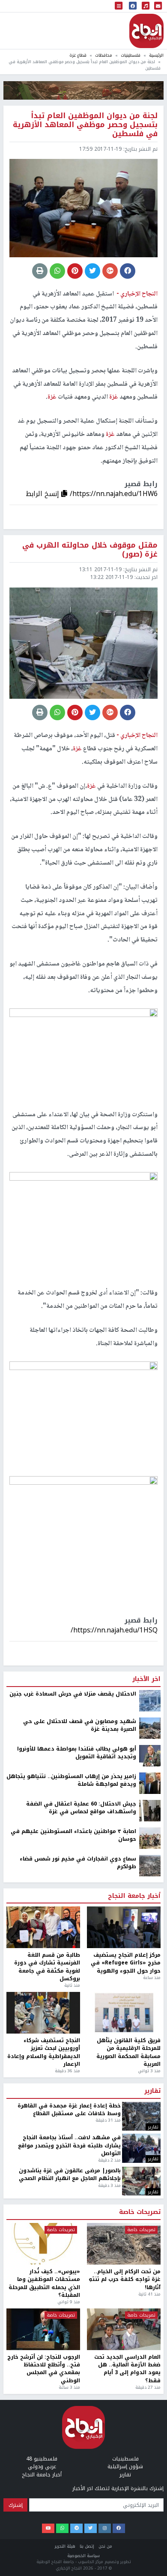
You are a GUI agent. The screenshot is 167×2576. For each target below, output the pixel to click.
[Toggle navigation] (119, 6)
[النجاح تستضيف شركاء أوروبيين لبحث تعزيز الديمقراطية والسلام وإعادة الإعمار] (43, 2276)
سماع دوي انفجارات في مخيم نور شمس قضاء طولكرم (78, 2126)
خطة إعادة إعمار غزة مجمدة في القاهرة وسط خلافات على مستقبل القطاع (69, 2373)
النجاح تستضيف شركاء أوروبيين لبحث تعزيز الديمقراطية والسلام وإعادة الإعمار (44, 2316)
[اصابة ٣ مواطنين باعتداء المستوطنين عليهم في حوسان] (150, 2101)
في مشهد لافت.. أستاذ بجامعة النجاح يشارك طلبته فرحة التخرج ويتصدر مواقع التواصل (69, 2409)
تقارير (152, 2354)
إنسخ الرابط (43, 494)
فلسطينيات (131, 55)
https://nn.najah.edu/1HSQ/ (114, 1630)
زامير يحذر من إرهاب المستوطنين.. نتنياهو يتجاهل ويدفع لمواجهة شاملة (71, 2044)
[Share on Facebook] (128, 271)
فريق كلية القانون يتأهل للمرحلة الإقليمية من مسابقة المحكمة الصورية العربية (128, 2316)
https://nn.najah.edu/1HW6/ (114, 494)
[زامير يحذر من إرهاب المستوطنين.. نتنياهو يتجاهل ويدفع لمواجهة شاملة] (150, 2046)
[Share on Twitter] (92, 271)
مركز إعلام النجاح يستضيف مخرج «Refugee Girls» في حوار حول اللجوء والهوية (126, 2226)
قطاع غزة (78, 55)
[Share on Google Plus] (110, 271)
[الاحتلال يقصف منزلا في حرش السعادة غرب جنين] (150, 1964)
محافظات (104, 55)
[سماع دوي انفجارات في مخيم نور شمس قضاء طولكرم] (150, 2128)
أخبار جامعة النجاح (134, 2159)
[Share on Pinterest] (75, 271)
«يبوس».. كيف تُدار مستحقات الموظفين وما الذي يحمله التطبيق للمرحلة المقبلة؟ (44, 2547)
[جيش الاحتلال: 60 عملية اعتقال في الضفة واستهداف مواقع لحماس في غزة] (150, 2074)
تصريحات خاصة (140, 2476)
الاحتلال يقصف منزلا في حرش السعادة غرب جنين (73, 1957)
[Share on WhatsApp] (57, 271)
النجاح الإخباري (146, 31)
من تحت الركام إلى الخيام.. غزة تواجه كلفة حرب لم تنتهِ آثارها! (125, 2543)
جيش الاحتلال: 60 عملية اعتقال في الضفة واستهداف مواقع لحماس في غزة (81, 2071)
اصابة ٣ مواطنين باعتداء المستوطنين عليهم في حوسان (73, 2099)
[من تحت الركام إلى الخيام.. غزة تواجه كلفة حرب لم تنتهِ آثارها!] (124, 2507)
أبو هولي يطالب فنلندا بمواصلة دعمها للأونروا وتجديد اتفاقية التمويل (77, 2016)
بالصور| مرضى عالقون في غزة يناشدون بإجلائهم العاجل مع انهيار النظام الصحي (70, 2438)
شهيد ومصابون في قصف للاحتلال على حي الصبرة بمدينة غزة (80, 1989)
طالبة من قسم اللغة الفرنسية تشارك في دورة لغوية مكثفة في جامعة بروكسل (47, 2230)
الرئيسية (156, 55)
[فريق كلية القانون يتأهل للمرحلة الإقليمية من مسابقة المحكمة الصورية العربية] (124, 2276)
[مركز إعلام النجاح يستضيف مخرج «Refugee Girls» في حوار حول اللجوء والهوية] (124, 2191)
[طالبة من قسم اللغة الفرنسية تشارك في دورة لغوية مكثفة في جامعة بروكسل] (43, 2191)
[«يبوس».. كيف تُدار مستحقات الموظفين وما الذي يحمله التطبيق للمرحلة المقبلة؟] (43, 2507)
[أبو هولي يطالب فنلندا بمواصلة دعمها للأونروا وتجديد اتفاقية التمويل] (150, 2019)
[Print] (40, 271)
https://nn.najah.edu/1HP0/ (115, 1893)
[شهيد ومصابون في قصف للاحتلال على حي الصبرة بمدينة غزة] (150, 1991)
